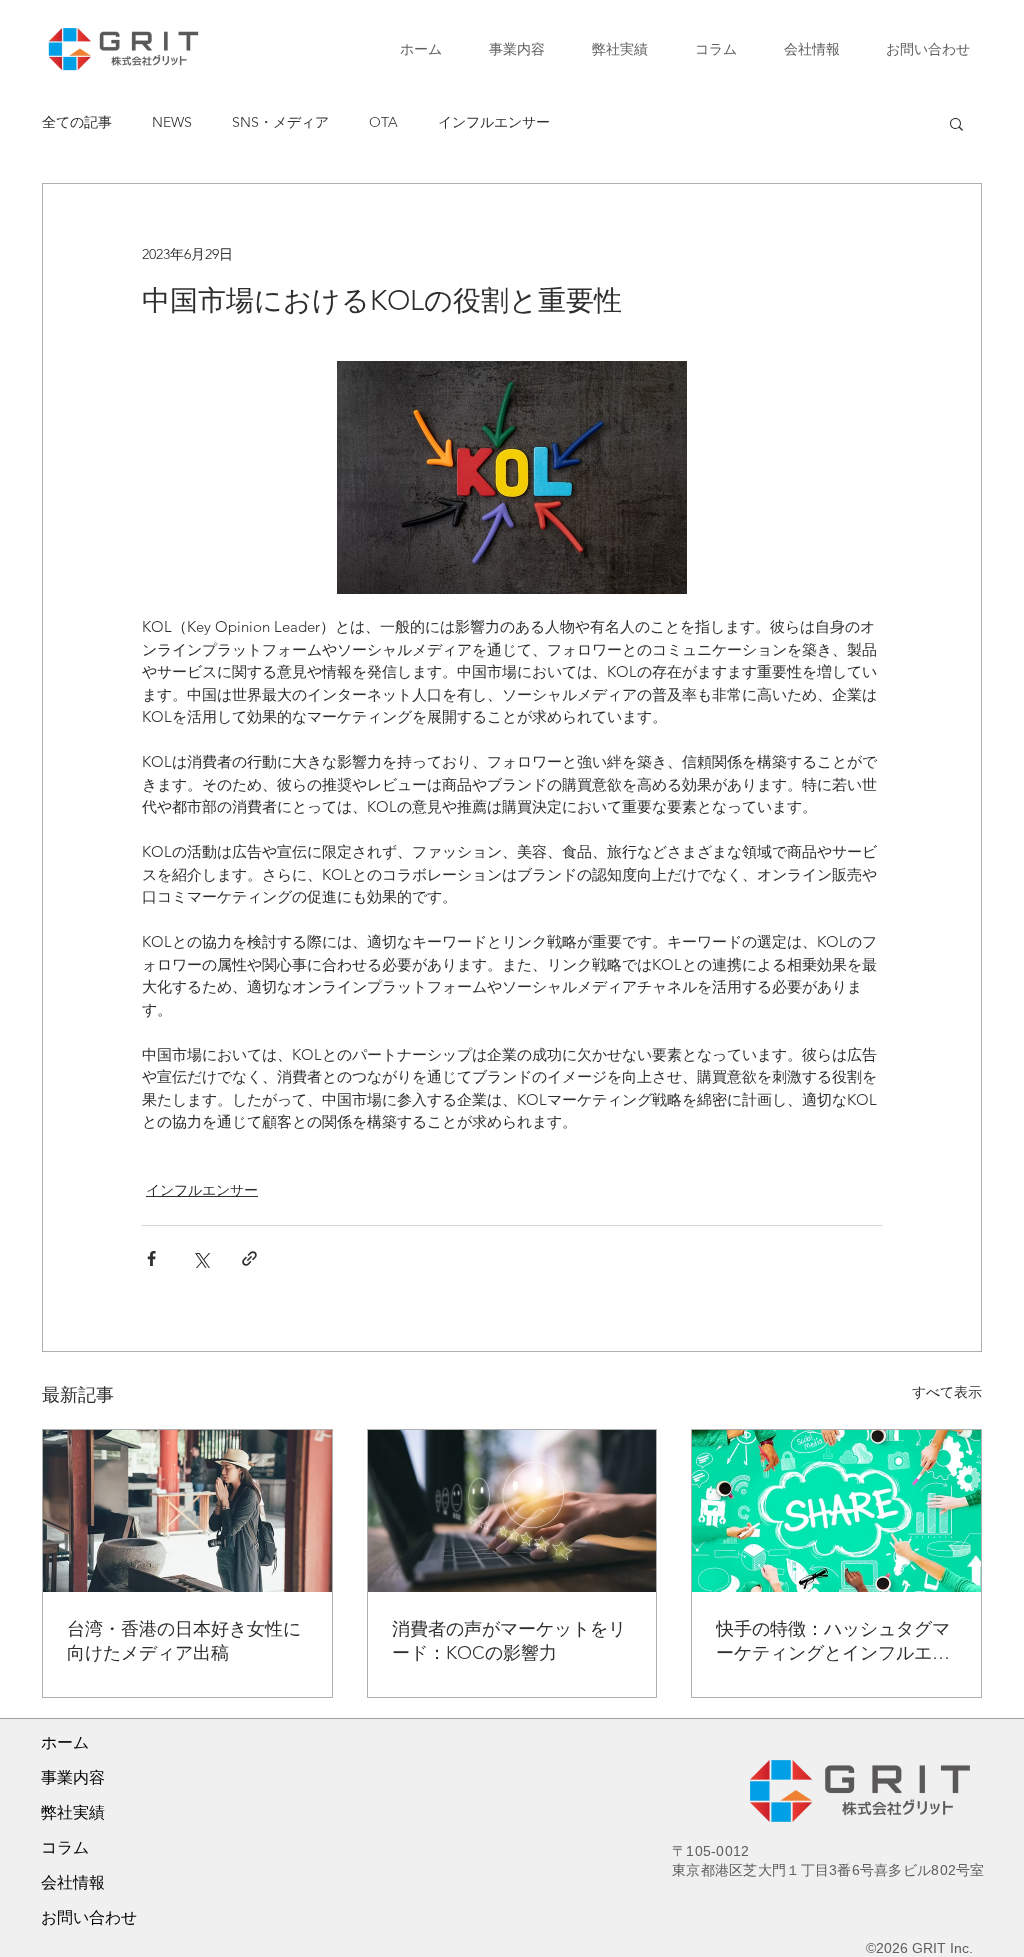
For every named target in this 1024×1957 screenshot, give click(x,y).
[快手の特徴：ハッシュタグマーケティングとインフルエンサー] (836, 1511)
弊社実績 (73, 1812)
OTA (383, 122)
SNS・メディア (280, 122)
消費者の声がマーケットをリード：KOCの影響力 (509, 1641)
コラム (65, 1847)
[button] (956, 123)
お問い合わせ (89, 1917)
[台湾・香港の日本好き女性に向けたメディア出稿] (187, 1511)
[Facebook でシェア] (151, 1258)
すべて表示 (947, 1392)
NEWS (172, 122)
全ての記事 (77, 122)
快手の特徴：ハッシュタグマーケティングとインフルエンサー (833, 1641)
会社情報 (73, 1882)
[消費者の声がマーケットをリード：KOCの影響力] (512, 1511)
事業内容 (73, 1777)
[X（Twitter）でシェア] (200, 1258)
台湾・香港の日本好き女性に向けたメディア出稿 (184, 1641)
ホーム (65, 1742)
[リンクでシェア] (249, 1258)
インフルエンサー (494, 122)
